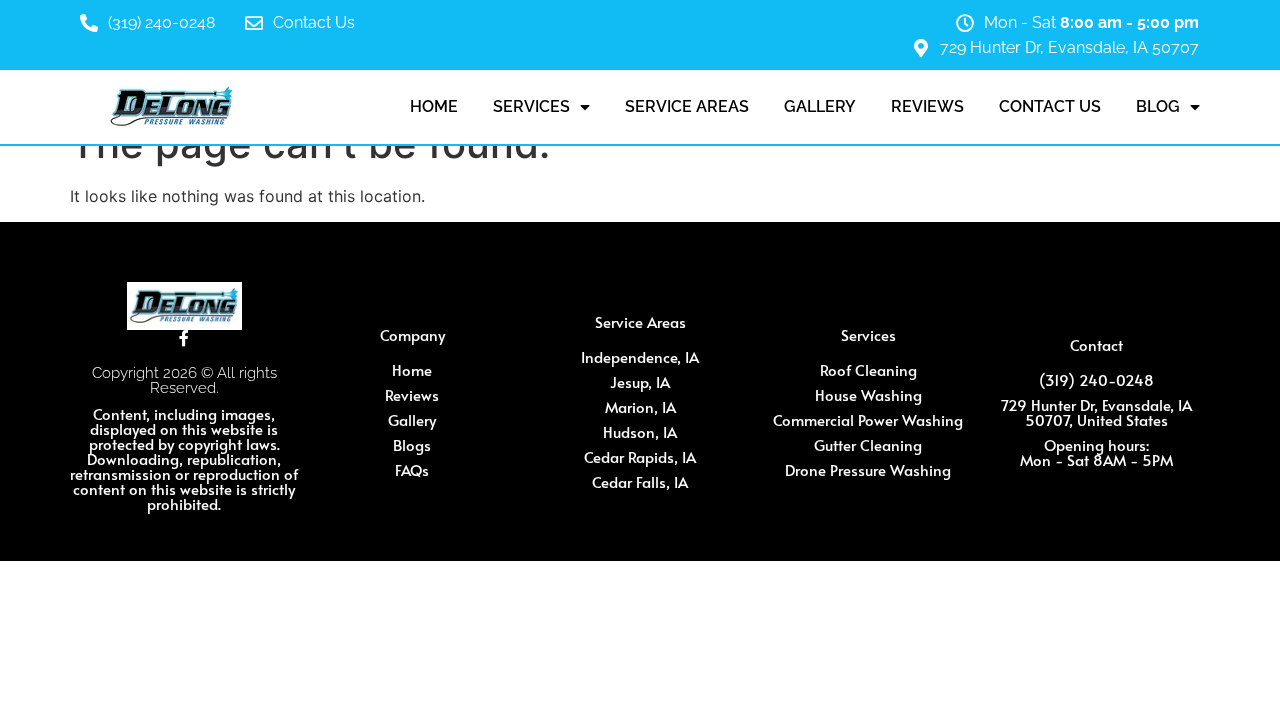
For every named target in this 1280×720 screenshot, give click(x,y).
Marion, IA (640, 406)
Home (434, 106)
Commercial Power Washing (868, 419)
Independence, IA (640, 356)
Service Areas (687, 106)
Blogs (412, 444)
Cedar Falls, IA (640, 481)
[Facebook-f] (184, 338)
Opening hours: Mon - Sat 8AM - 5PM (1096, 452)
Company (412, 334)
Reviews (927, 106)
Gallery (820, 106)
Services (531, 106)
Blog (1158, 106)
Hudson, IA (640, 431)
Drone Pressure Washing (868, 469)
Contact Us (314, 22)
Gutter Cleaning (868, 444)
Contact (1096, 344)
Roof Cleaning (868, 369)
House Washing (868, 394)
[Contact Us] (254, 23)
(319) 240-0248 (161, 22)
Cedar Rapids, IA (640, 456)
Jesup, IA (640, 381)
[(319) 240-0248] (89, 23)
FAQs (412, 469)
